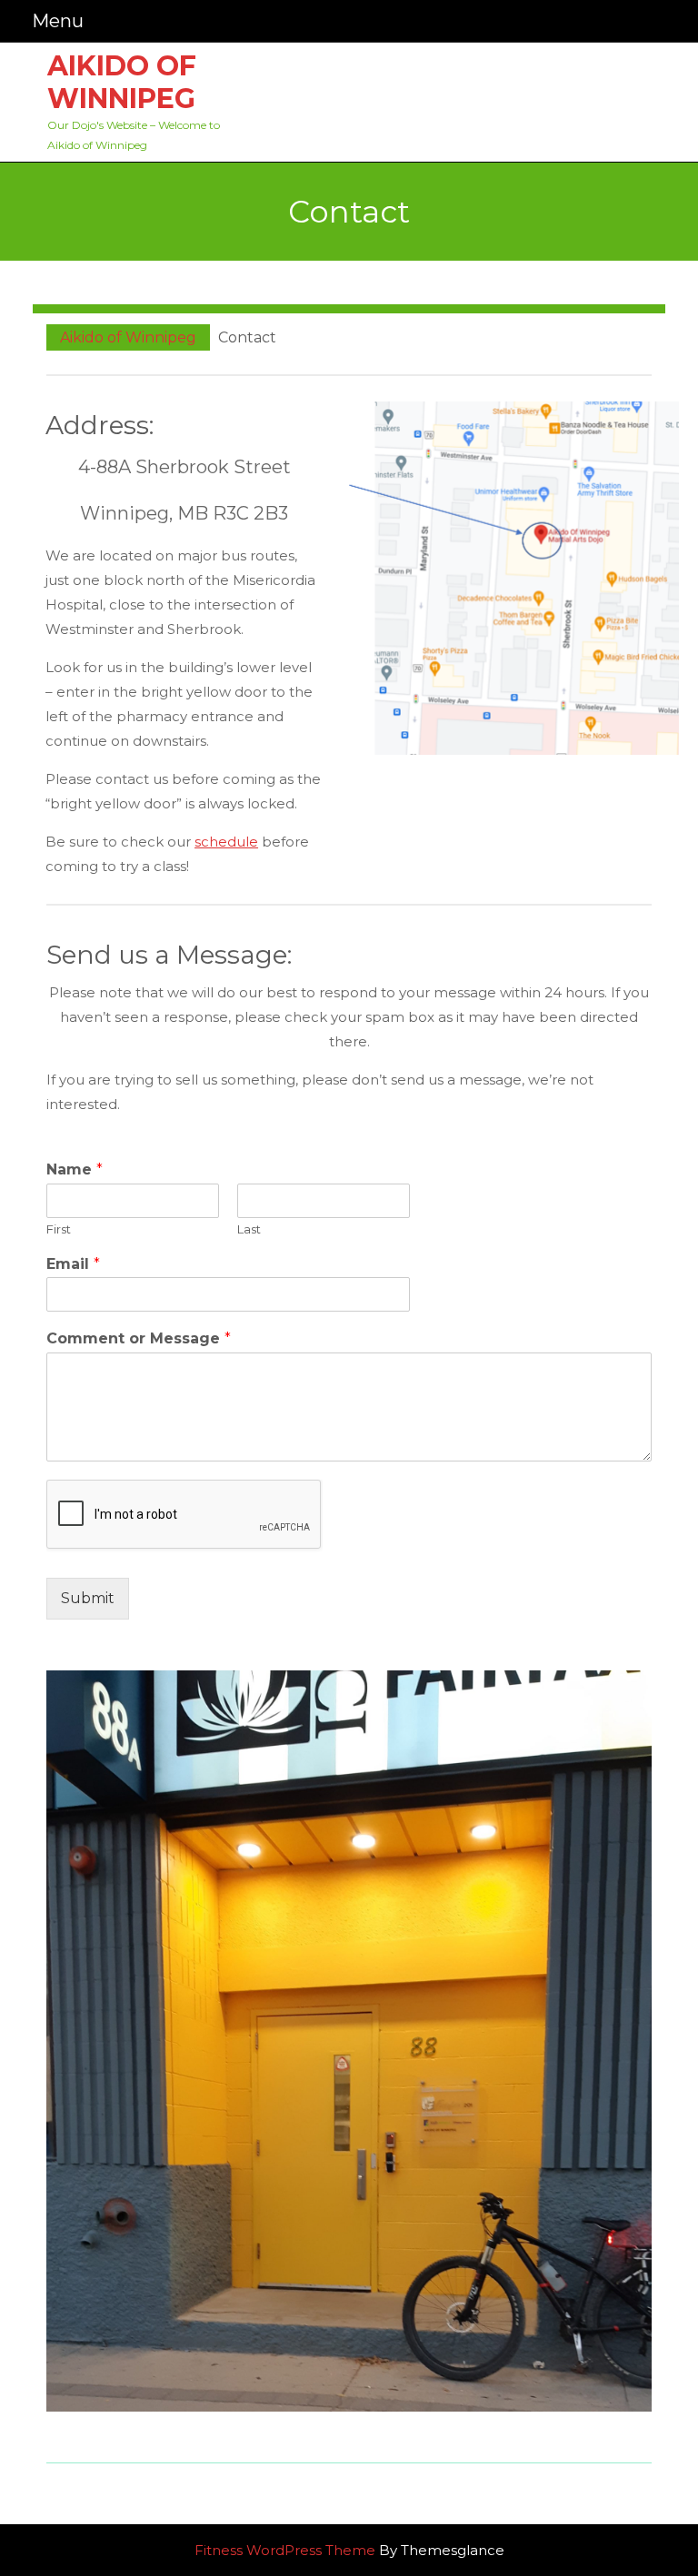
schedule (226, 842)
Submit (88, 1598)
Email (73, 1264)
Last (249, 1229)
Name (75, 1169)
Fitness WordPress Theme (285, 2550)
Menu (58, 20)
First (59, 1229)
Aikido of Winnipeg (122, 82)
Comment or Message (139, 1338)
